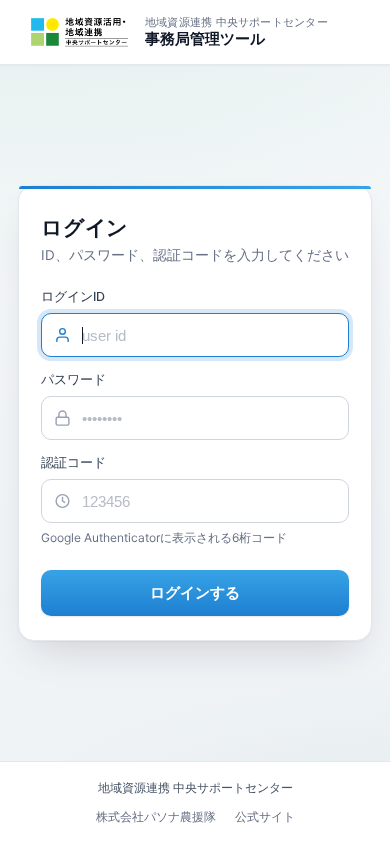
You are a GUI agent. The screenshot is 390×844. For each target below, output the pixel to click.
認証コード (73, 462)
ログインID (73, 296)
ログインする (195, 592)
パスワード (73, 379)
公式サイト (265, 816)
